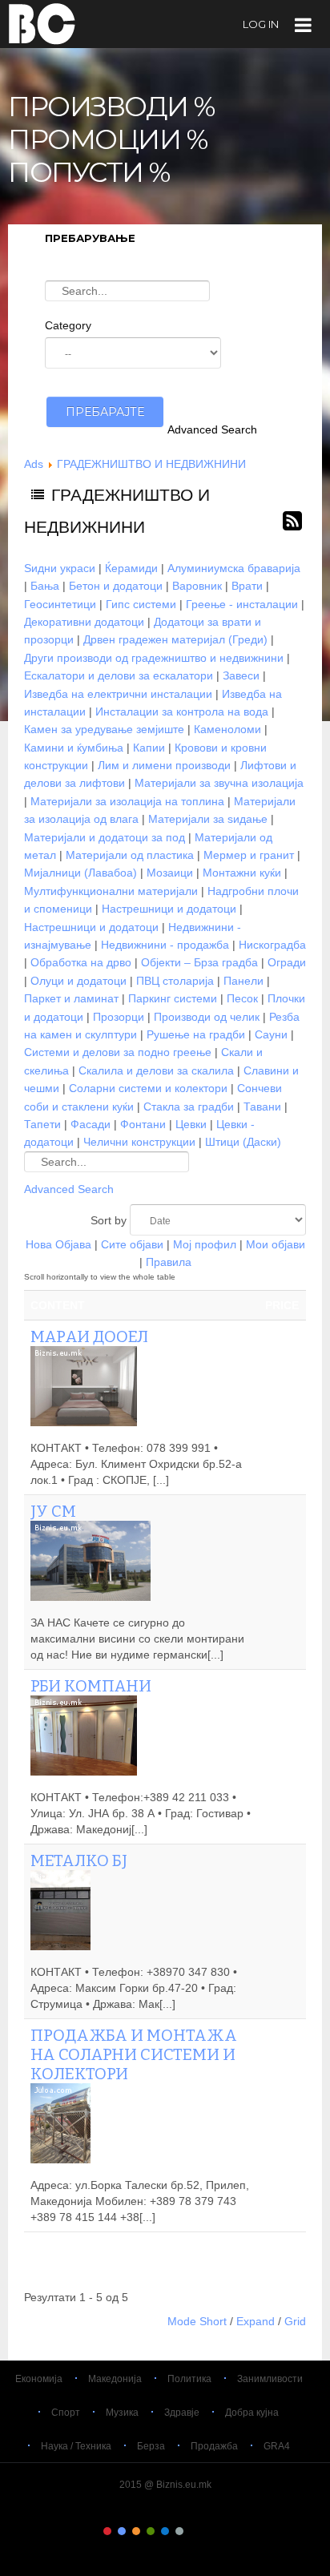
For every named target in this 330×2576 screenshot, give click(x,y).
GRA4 (277, 2446)
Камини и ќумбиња (74, 748)
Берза (151, 2446)
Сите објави (132, 1244)
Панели (243, 981)
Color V (165, 2531)
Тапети (42, 1124)
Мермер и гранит (249, 855)
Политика (189, 2379)
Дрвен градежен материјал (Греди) (175, 639)
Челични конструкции (139, 1142)
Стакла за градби (189, 1107)
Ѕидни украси (60, 568)
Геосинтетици (60, 604)
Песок (242, 998)
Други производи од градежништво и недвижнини (154, 658)
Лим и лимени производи (164, 765)
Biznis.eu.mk (42, 23)
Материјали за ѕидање (208, 819)
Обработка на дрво (81, 962)
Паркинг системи (173, 998)
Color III (136, 2531)
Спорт (66, 2413)
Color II (122, 2531)
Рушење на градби (196, 1034)
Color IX (223, 2531)
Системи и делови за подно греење (118, 1052)
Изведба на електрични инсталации (118, 694)
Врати (247, 586)
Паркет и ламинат (71, 998)
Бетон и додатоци (116, 586)
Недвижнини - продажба (165, 945)
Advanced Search (212, 429)
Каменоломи (227, 729)
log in (261, 24)
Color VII (194, 2531)
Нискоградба (272, 945)
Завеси (241, 675)
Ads (34, 464)
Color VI (179, 2531)
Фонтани (143, 1124)
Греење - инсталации (242, 604)
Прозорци (119, 1017)
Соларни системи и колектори (148, 1088)
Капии (149, 748)
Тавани (262, 1107)
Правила (169, 1262)
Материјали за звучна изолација (219, 783)
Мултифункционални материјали (111, 891)
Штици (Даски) (243, 1142)
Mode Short (197, 2321)
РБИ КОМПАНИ (91, 1686)
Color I (107, 2531)
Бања (45, 586)
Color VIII (208, 2531)
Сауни (271, 1034)
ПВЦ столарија (175, 981)
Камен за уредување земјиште (104, 729)
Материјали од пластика (130, 855)
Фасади (91, 1124)
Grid (295, 2321)
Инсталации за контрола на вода (182, 712)
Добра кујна (252, 2413)
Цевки (191, 1124)
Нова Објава (58, 1244)
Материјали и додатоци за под (105, 837)
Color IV (151, 2531)
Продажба (214, 2446)
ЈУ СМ (53, 1511)
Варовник (197, 586)
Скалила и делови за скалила (156, 1070)
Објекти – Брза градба (199, 962)
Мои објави (276, 1244)
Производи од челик (207, 1017)
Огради (287, 962)
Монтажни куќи (242, 873)
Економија (39, 2379)
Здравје (182, 2413)
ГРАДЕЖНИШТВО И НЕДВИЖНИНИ (151, 464)
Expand (256, 2321)
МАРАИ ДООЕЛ (89, 1336)
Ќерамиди (131, 568)
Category (68, 325)
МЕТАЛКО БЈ (79, 1860)
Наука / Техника (76, 2446)
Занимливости (270, 2379)
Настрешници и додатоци (169, 909)
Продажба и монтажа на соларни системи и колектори (134, 2054)
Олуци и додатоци (78, 981)
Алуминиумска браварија (234, 568)
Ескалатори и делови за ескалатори (119, 675)
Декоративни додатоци (84, 622)
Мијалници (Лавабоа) (80, 873)
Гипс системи (141, 604)
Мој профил (205, 1244)
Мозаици (170, 873)
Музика (122, 2413)
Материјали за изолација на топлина (127, 801)
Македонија (115, 2379)
